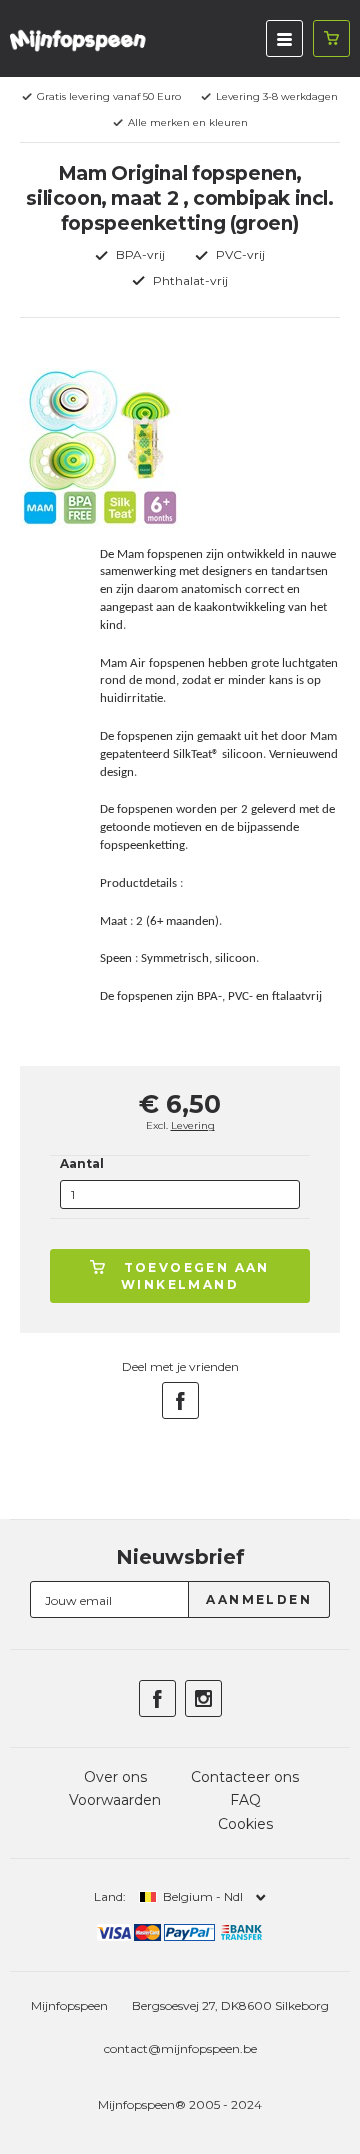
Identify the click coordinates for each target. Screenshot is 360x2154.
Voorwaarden (115, 1800)
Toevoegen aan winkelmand (195, 1276)
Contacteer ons (245, 1777)
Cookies (245, 1824)
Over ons (115, 1777)
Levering (193, 1125)
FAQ (245, 1800)
